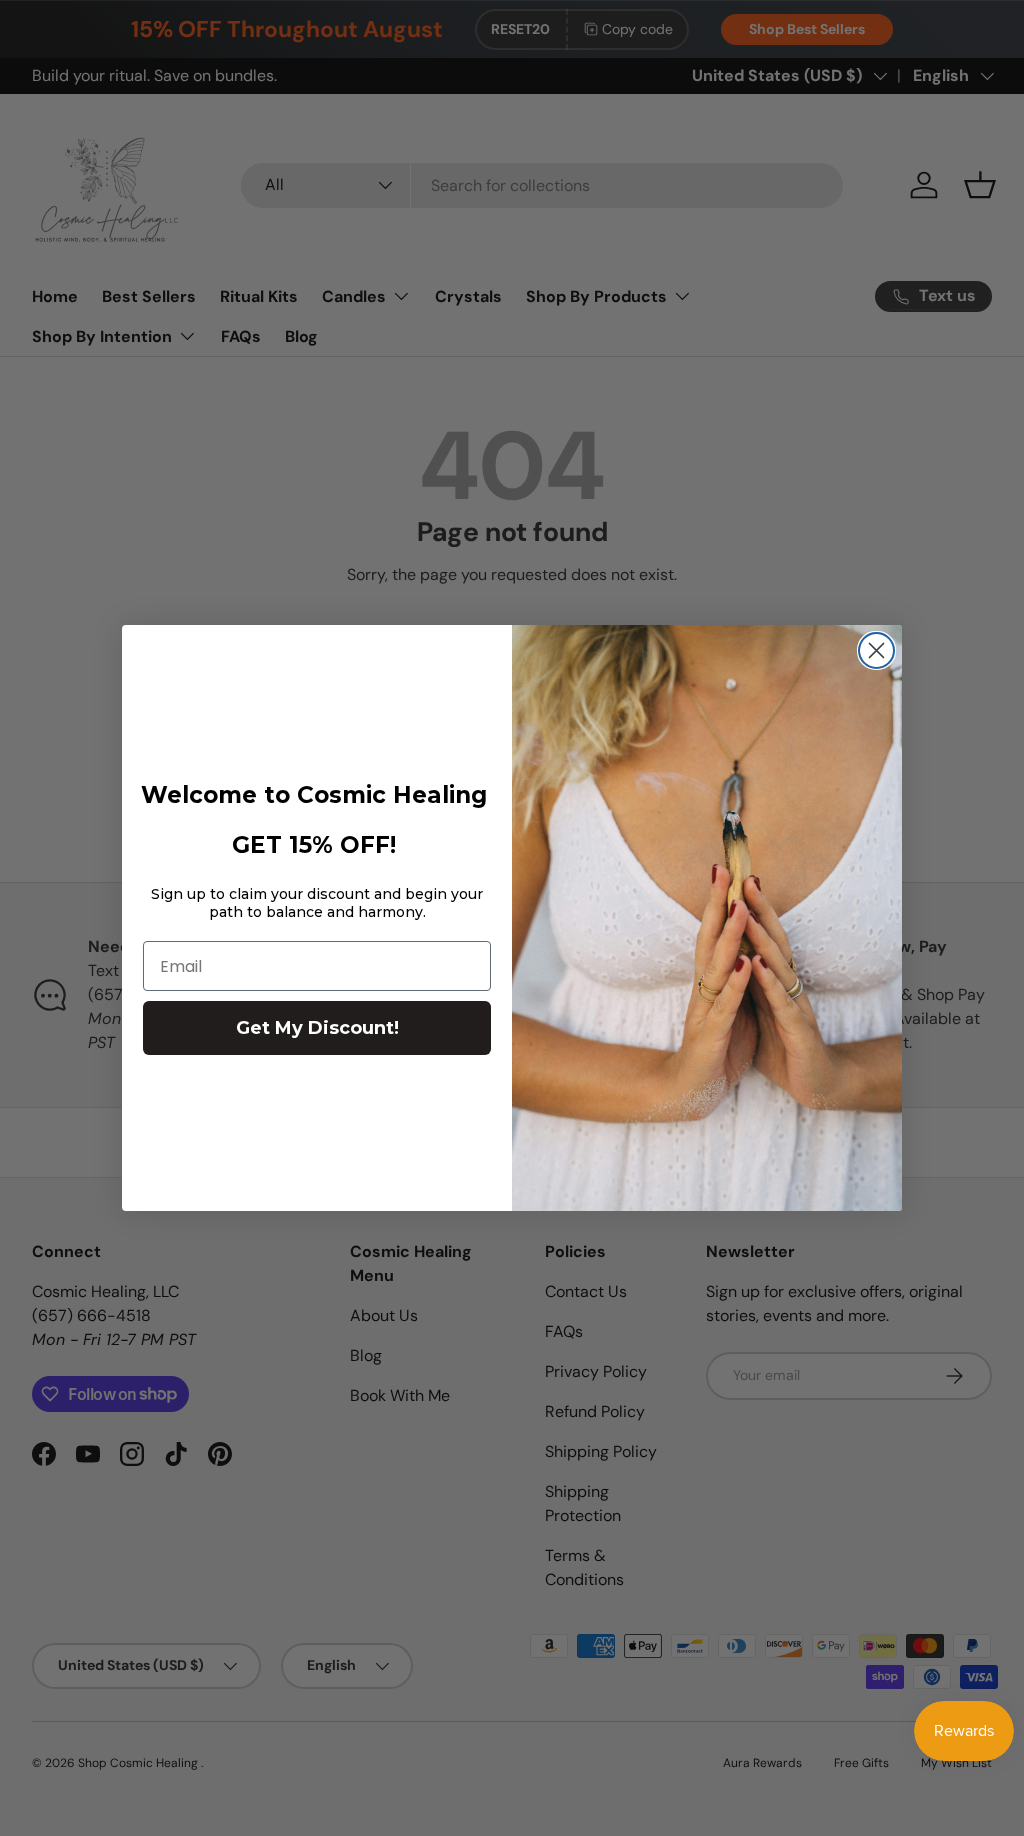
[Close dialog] (876, 650)
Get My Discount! (317, 1028)
